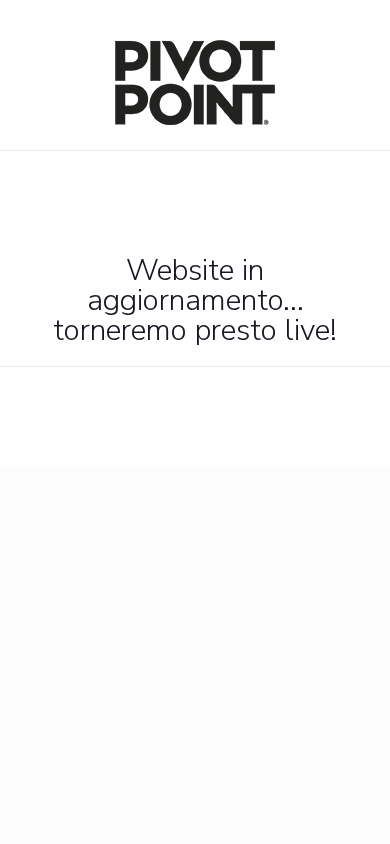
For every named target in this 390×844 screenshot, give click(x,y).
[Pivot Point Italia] (195, 120)
